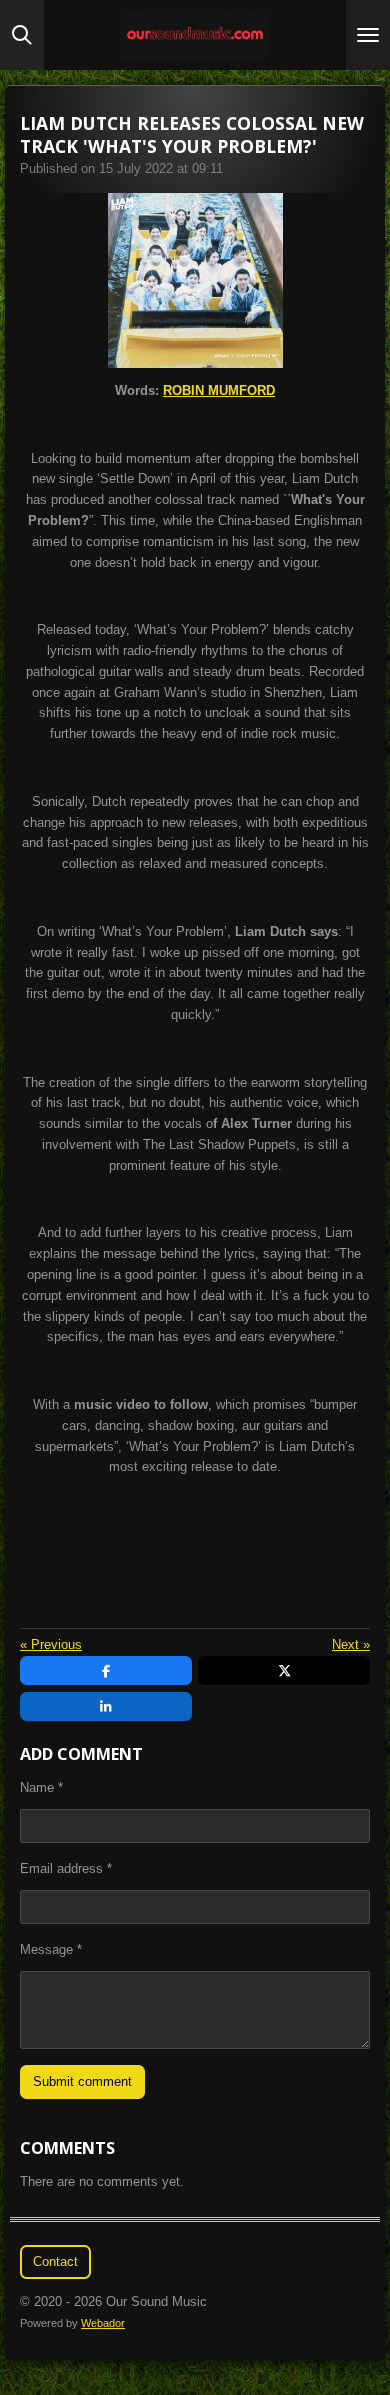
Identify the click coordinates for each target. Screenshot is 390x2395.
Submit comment (82, 2081)
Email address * (66, 1868)
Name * (41, 1787)
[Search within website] (22, 35)
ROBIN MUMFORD (219, 390)
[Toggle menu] (368, 35)
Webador (103, 2323)
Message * (51, 1949)
